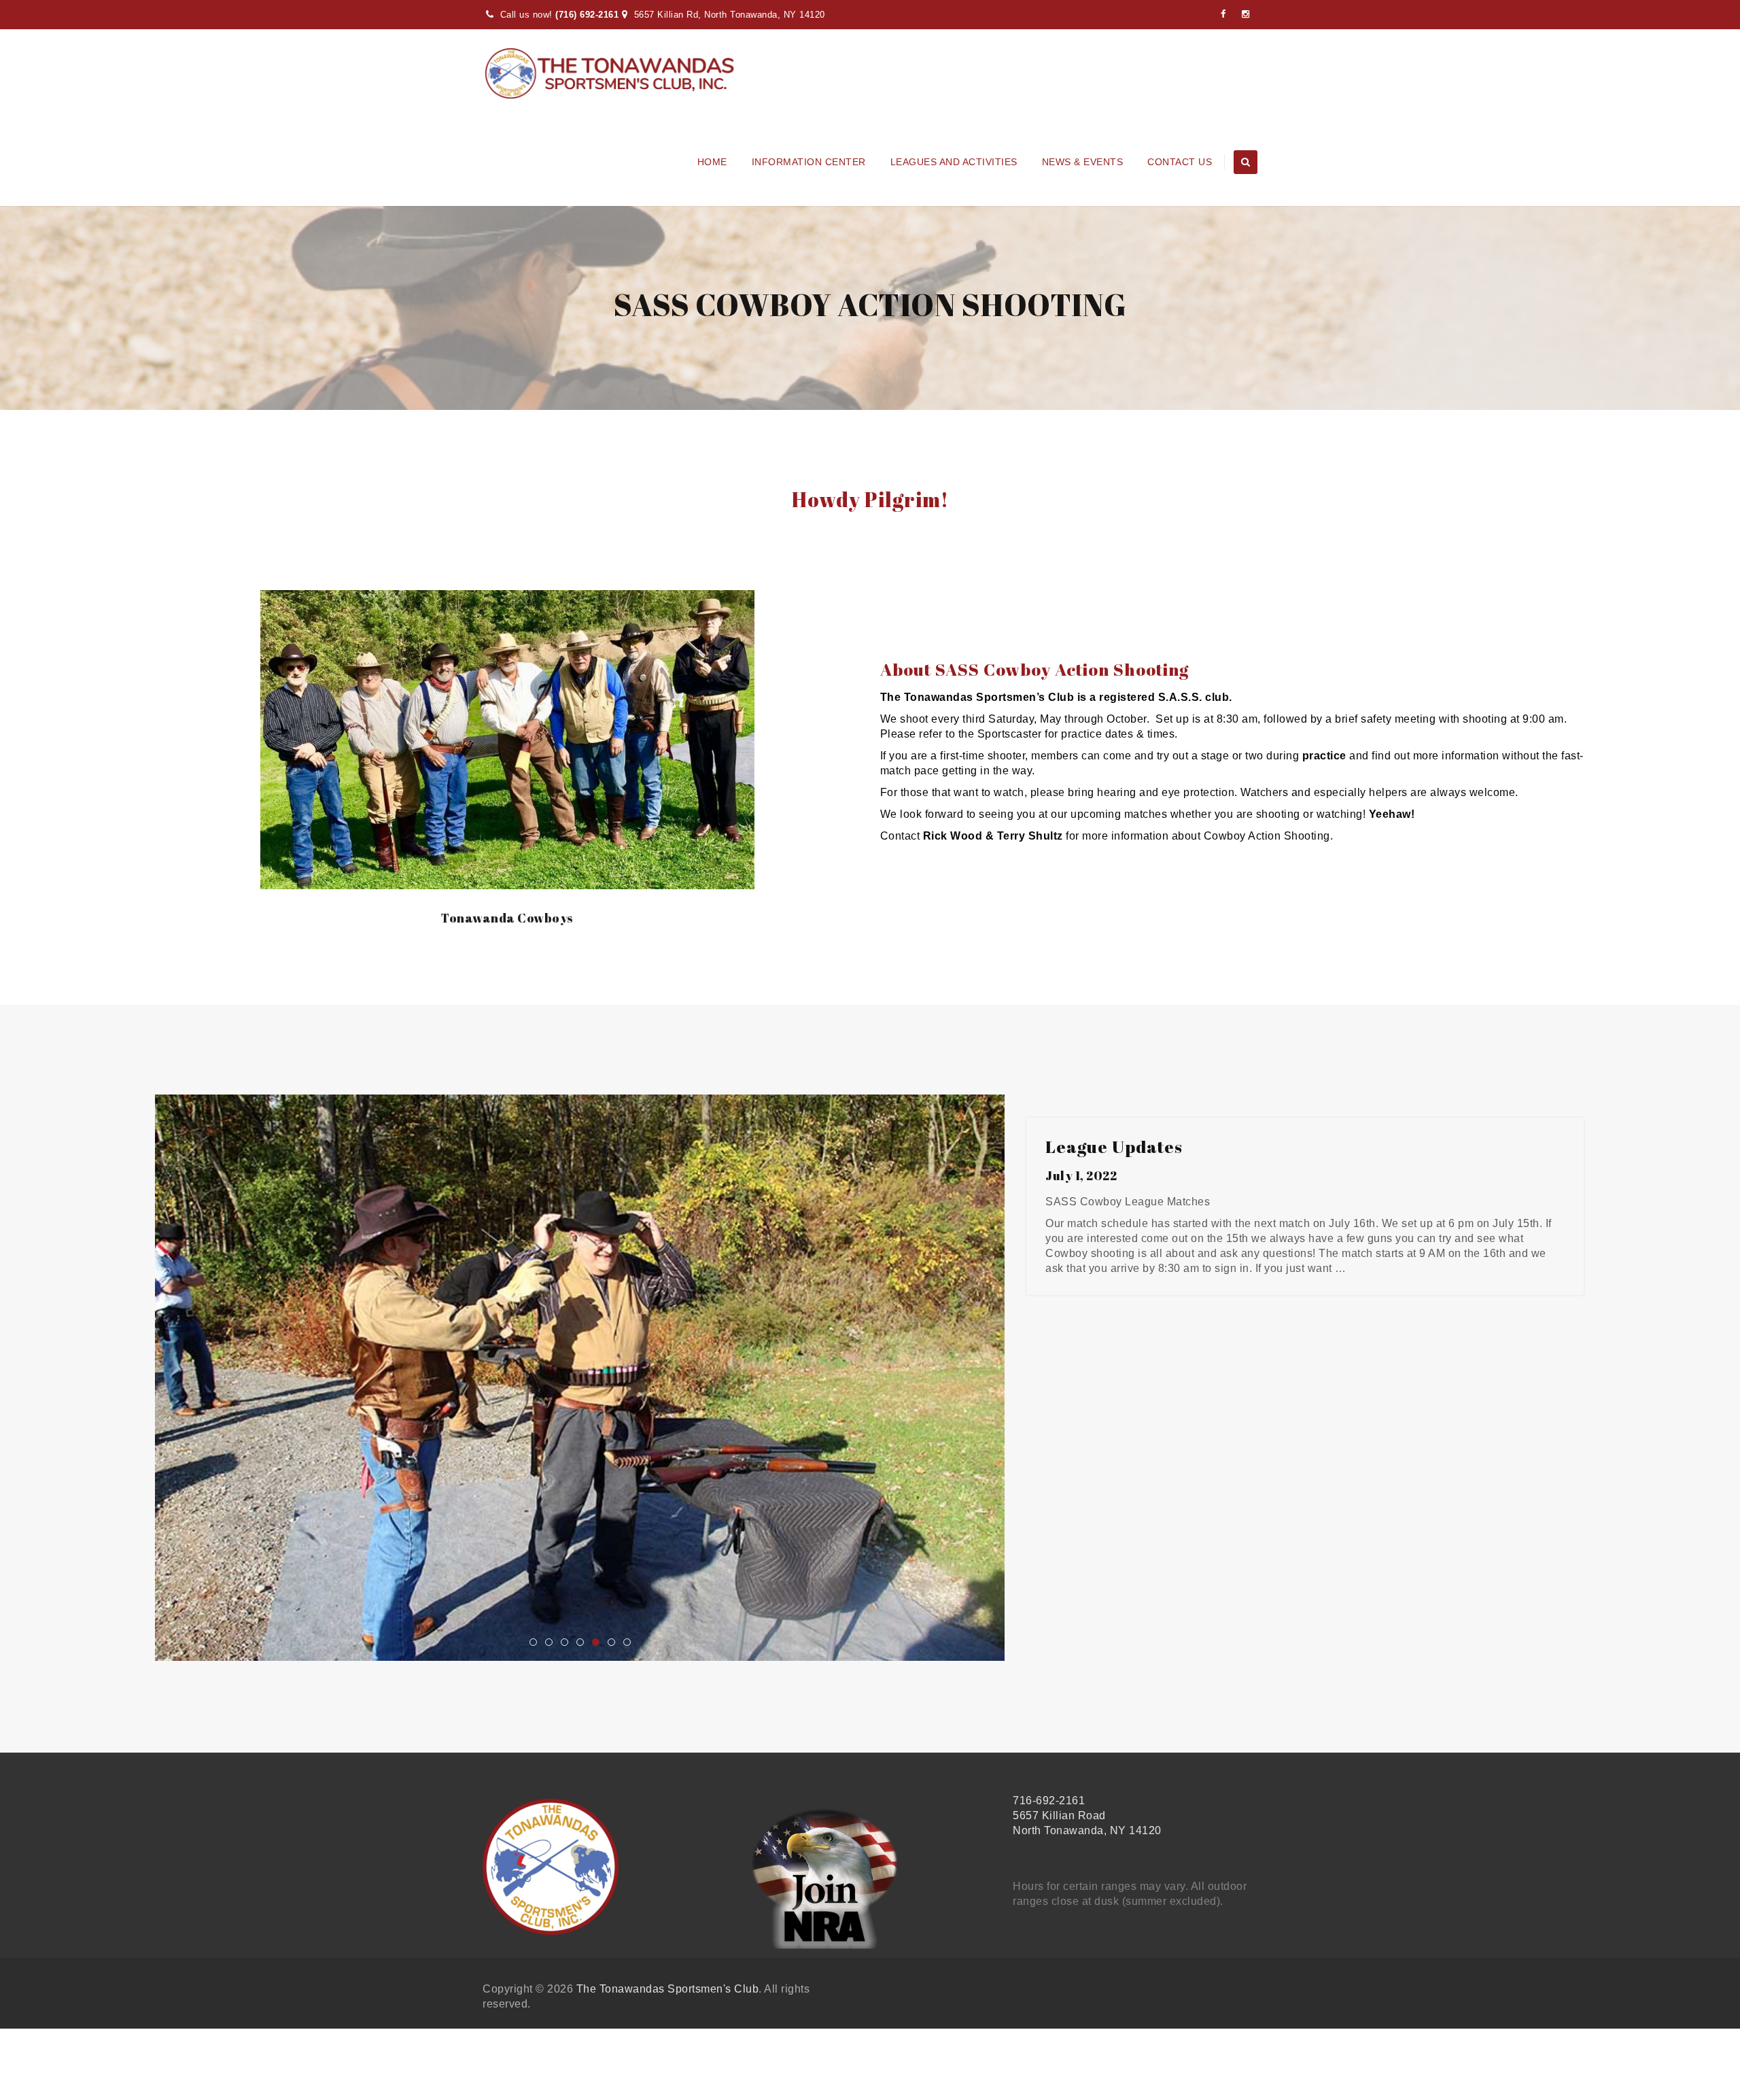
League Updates (1114, 1147)
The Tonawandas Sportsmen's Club (668, 1994)
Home (712, 162)
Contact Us (1180, 162)
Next (1028, 1383)
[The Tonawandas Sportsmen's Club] (610, 73)
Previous (131, 1383)
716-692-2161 (1049, 1805)
